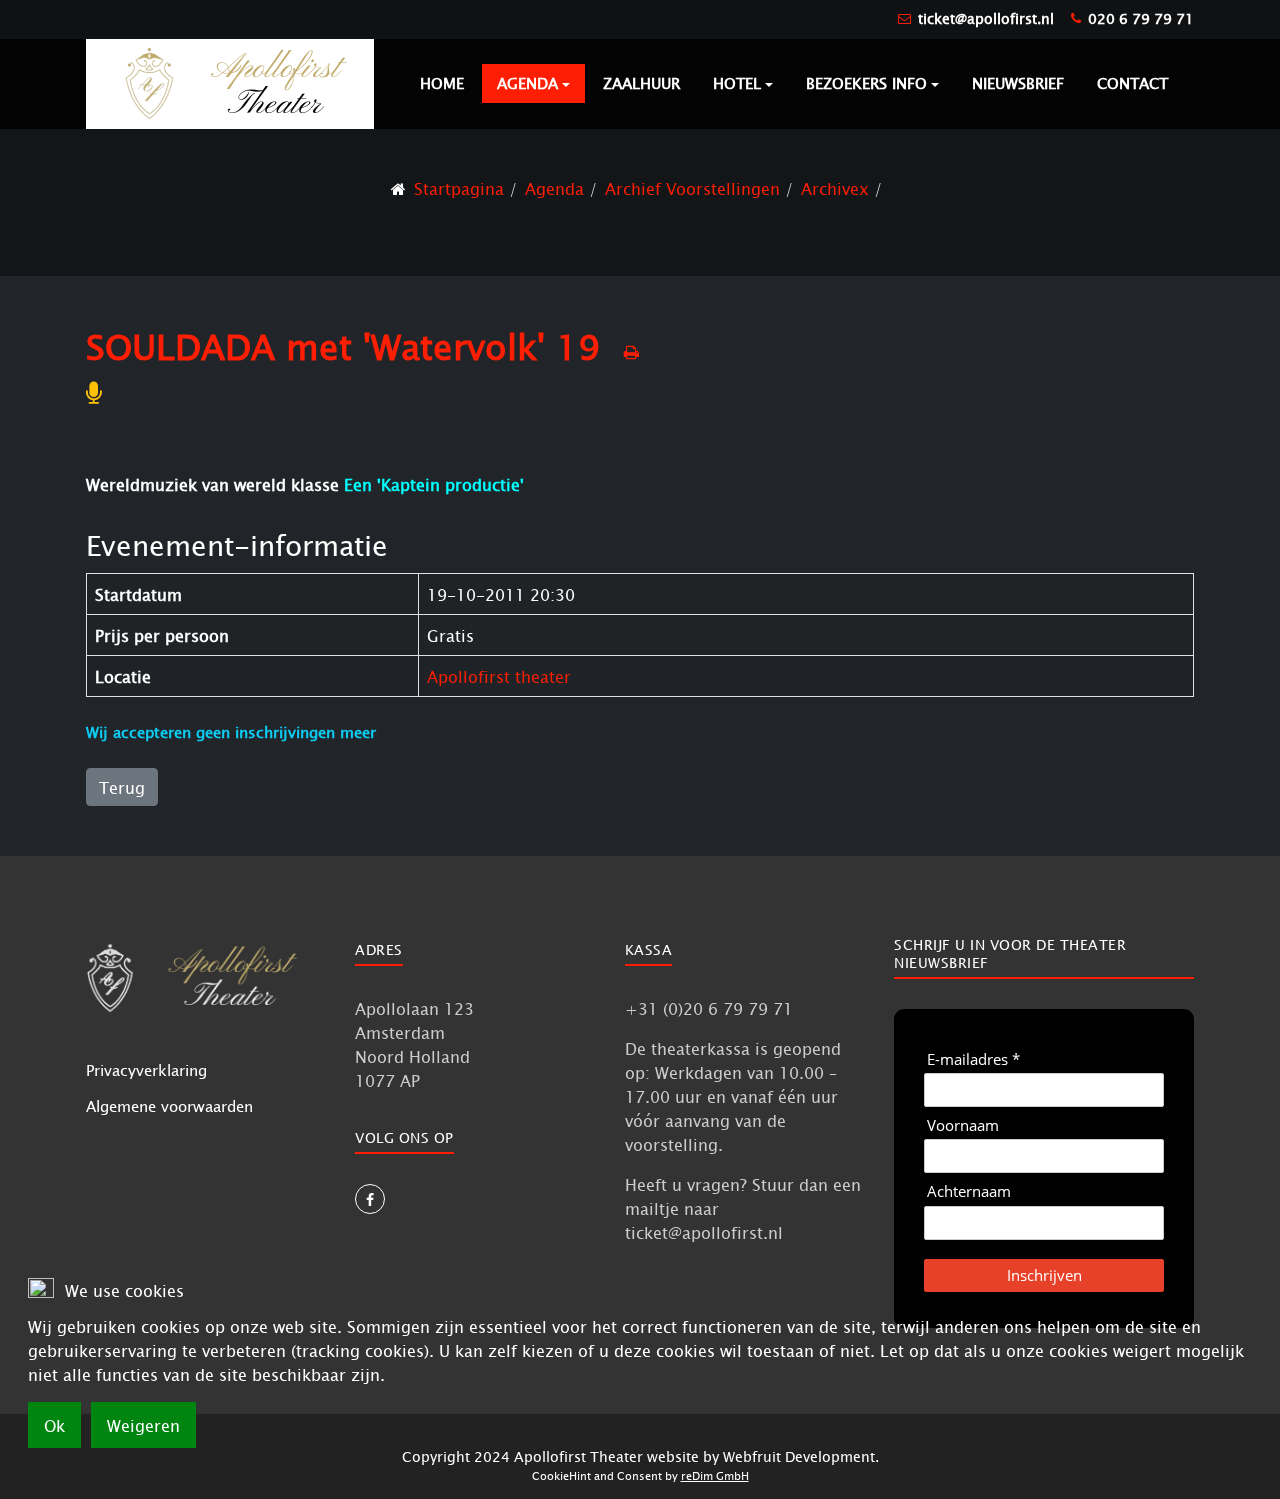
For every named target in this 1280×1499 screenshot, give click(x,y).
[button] (533, 83)
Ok (54, 1425)
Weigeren (143, 1425)
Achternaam (969, 1191)
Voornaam (963, 1125)
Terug (122, 787)
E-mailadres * (973, 1059)
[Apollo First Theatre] (230, 82)
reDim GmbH (715, 1475)
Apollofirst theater (499, 676)
